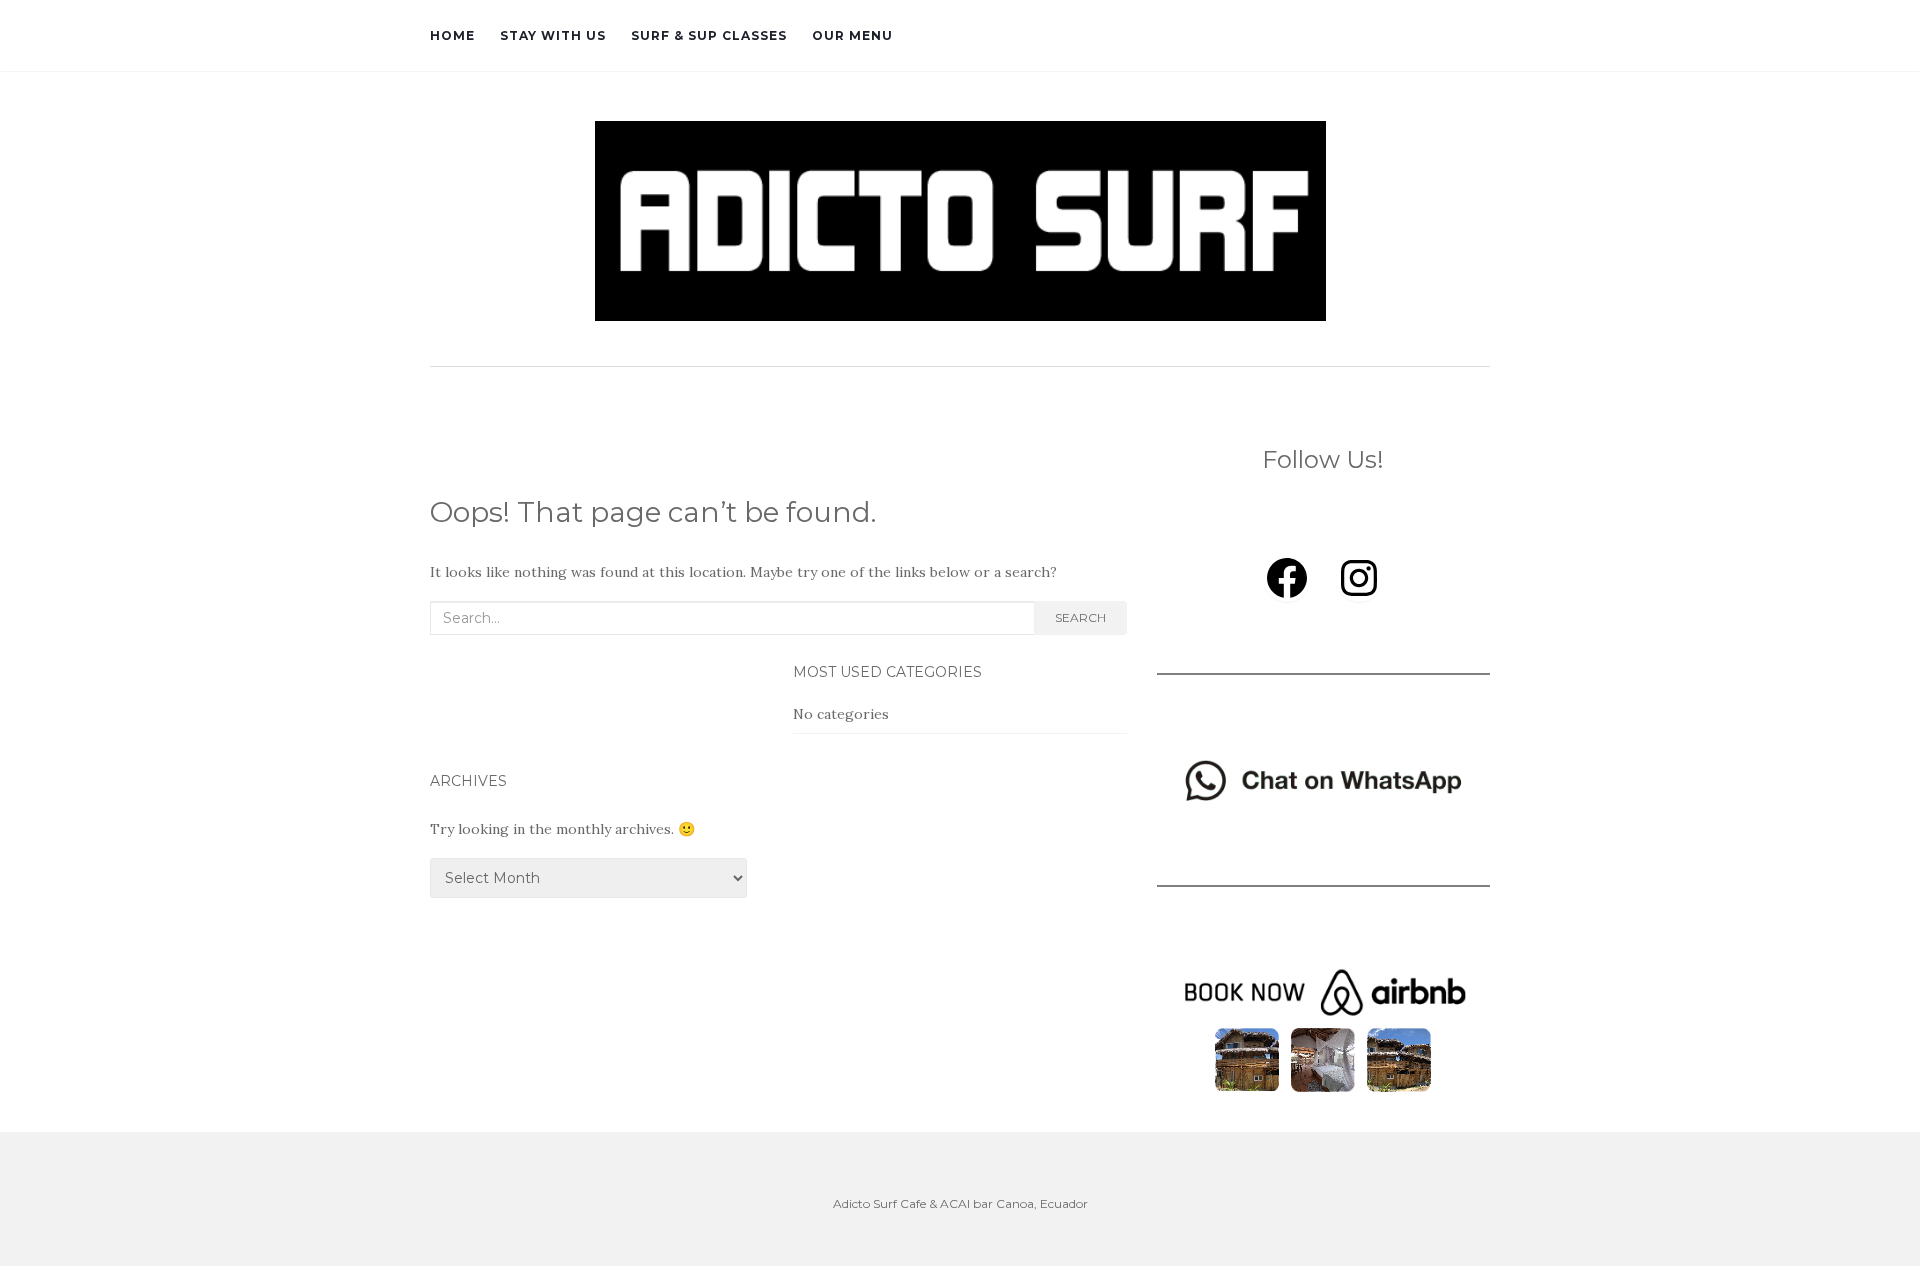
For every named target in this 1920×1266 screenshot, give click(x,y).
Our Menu (852, 35)
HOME (452, 35)
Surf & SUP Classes (709, 35)
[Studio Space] (1399, 1058)
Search (1080, 617)
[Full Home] (1247, 1058)
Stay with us (553, 35)
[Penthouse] (1323, 1058)
